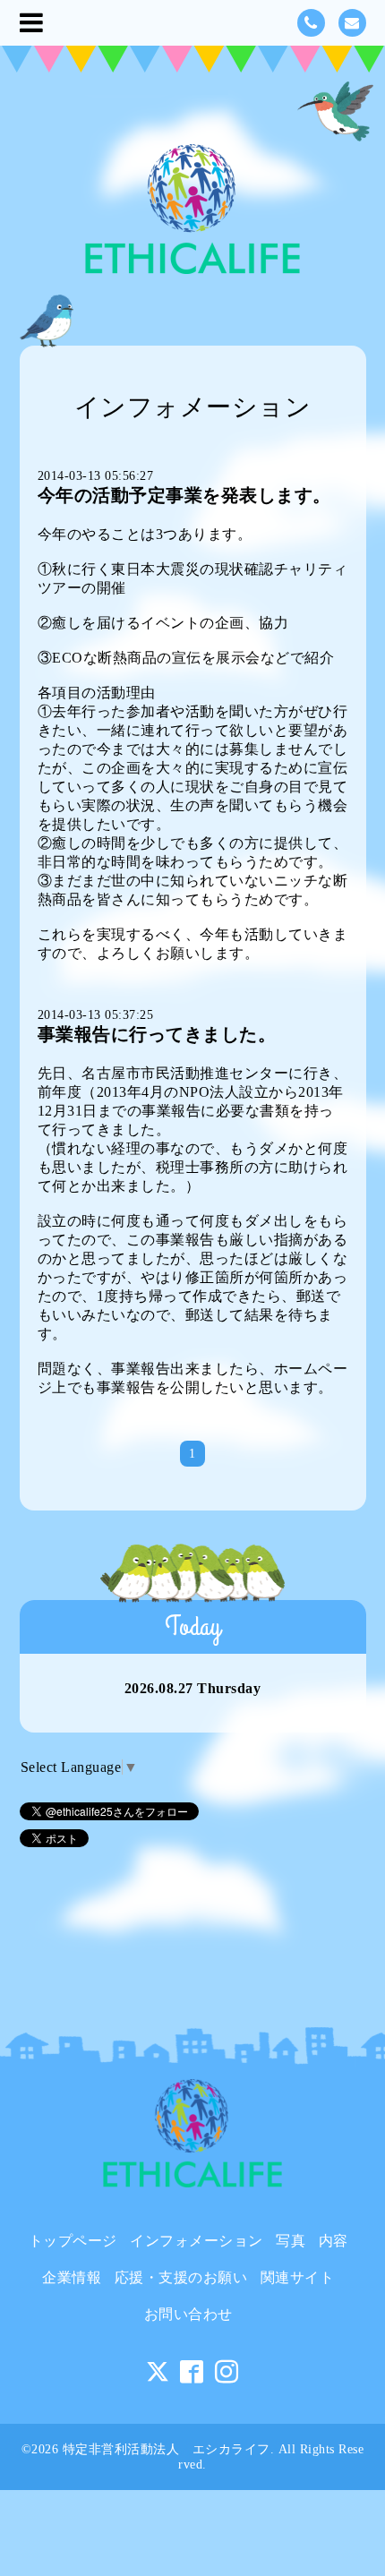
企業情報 (72, 2277)
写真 (291, 2241)
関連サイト (298, 2277)
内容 (334, 2241)
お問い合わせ (188, 2314)
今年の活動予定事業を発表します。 (184, 495)
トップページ (73, 2241)
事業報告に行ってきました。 (157, 1034)
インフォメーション (197, 2241)
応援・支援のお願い (181, 2277)
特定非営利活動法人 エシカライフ (167, 2449)
